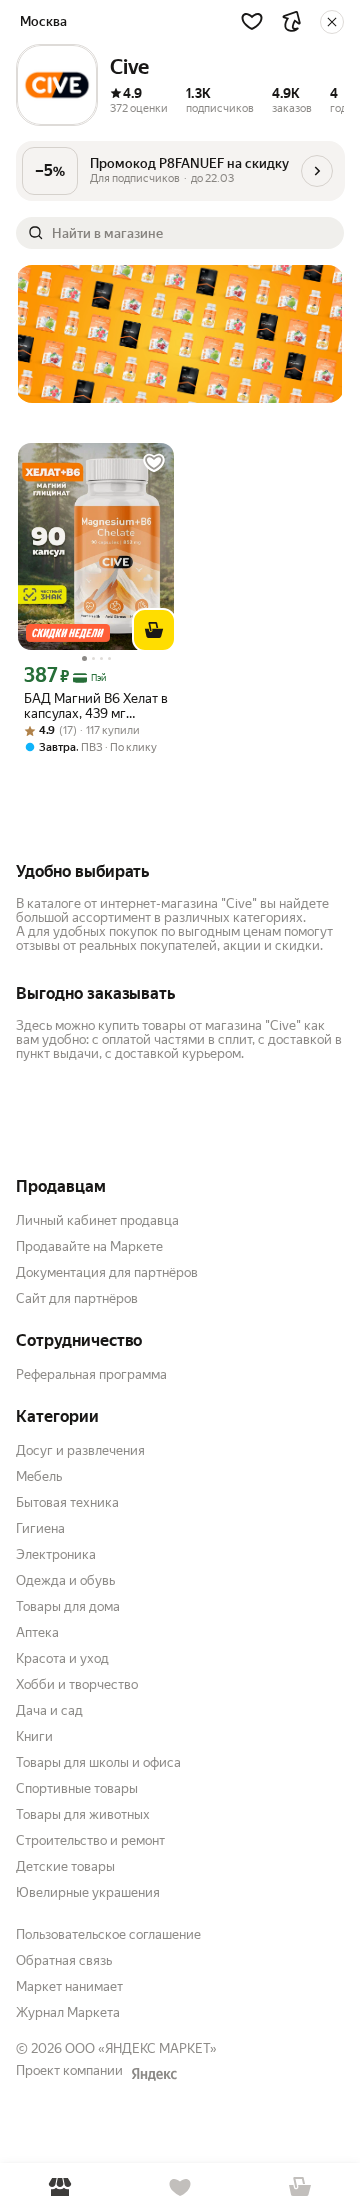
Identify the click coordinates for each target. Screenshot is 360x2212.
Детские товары (65, 1866)
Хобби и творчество (77, 1684)
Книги (34, 1736)
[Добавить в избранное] (154, 463)
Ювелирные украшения (88, 1892)
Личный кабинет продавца (97, 1220)
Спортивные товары (77, 1788)
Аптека (37, 1632)
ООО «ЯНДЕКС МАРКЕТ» (141, 2048)
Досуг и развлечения (80, 1450)
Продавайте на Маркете (89, 1246)
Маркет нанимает (69, 1986)
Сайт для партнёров (77, 1298)
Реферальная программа (91, 1374)
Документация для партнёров (107, 1272)
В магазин (60, 2187)
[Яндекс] (154, 2074)
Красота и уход (62, 1658)
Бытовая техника (67, 1502)
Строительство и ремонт (90, 1840)
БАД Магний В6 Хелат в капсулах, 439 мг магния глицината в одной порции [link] (96, 706)
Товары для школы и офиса (98, 1762)
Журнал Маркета (68, 2012)
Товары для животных (83, 1814)
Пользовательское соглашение (108, 1934)
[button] (252, 21)
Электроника (56, 1554)
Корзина (300, 2187)
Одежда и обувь (65, 1580)
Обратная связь (64, 1960)
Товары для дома (68, 1606)
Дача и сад (49, 1710)
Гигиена (40, 1528)
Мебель (39, 1476)
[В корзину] (154, 630)
